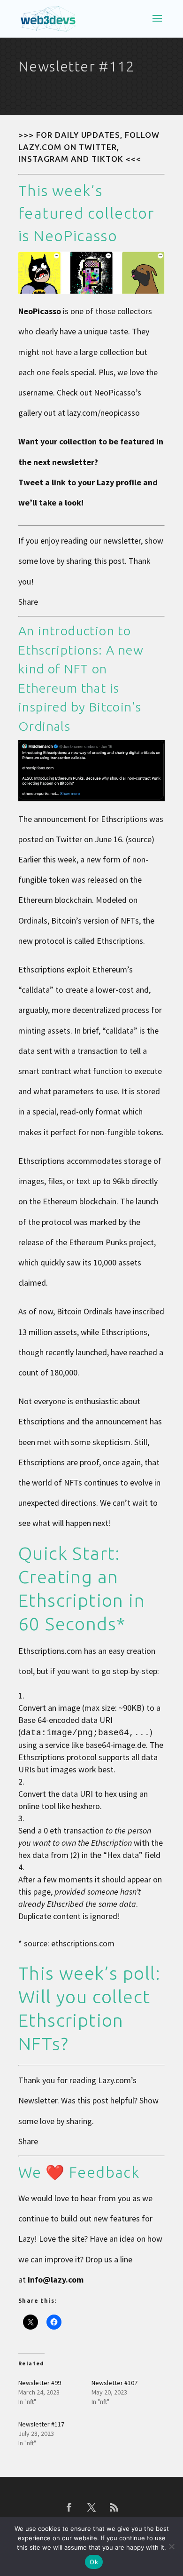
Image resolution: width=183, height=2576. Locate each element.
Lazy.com (114, 2080)
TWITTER (98, 147)
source (140, 839)
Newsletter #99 (40, 2383)
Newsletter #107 (114, 2383)
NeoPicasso (75, 236)
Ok (94, 2562)
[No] (171, 2546)
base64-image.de (116, 1745)
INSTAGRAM (43, 159)
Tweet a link (42, 482)
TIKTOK (107, 159)
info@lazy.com (56, 2280)
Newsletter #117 (41, 2424)
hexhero (86, 1806)
